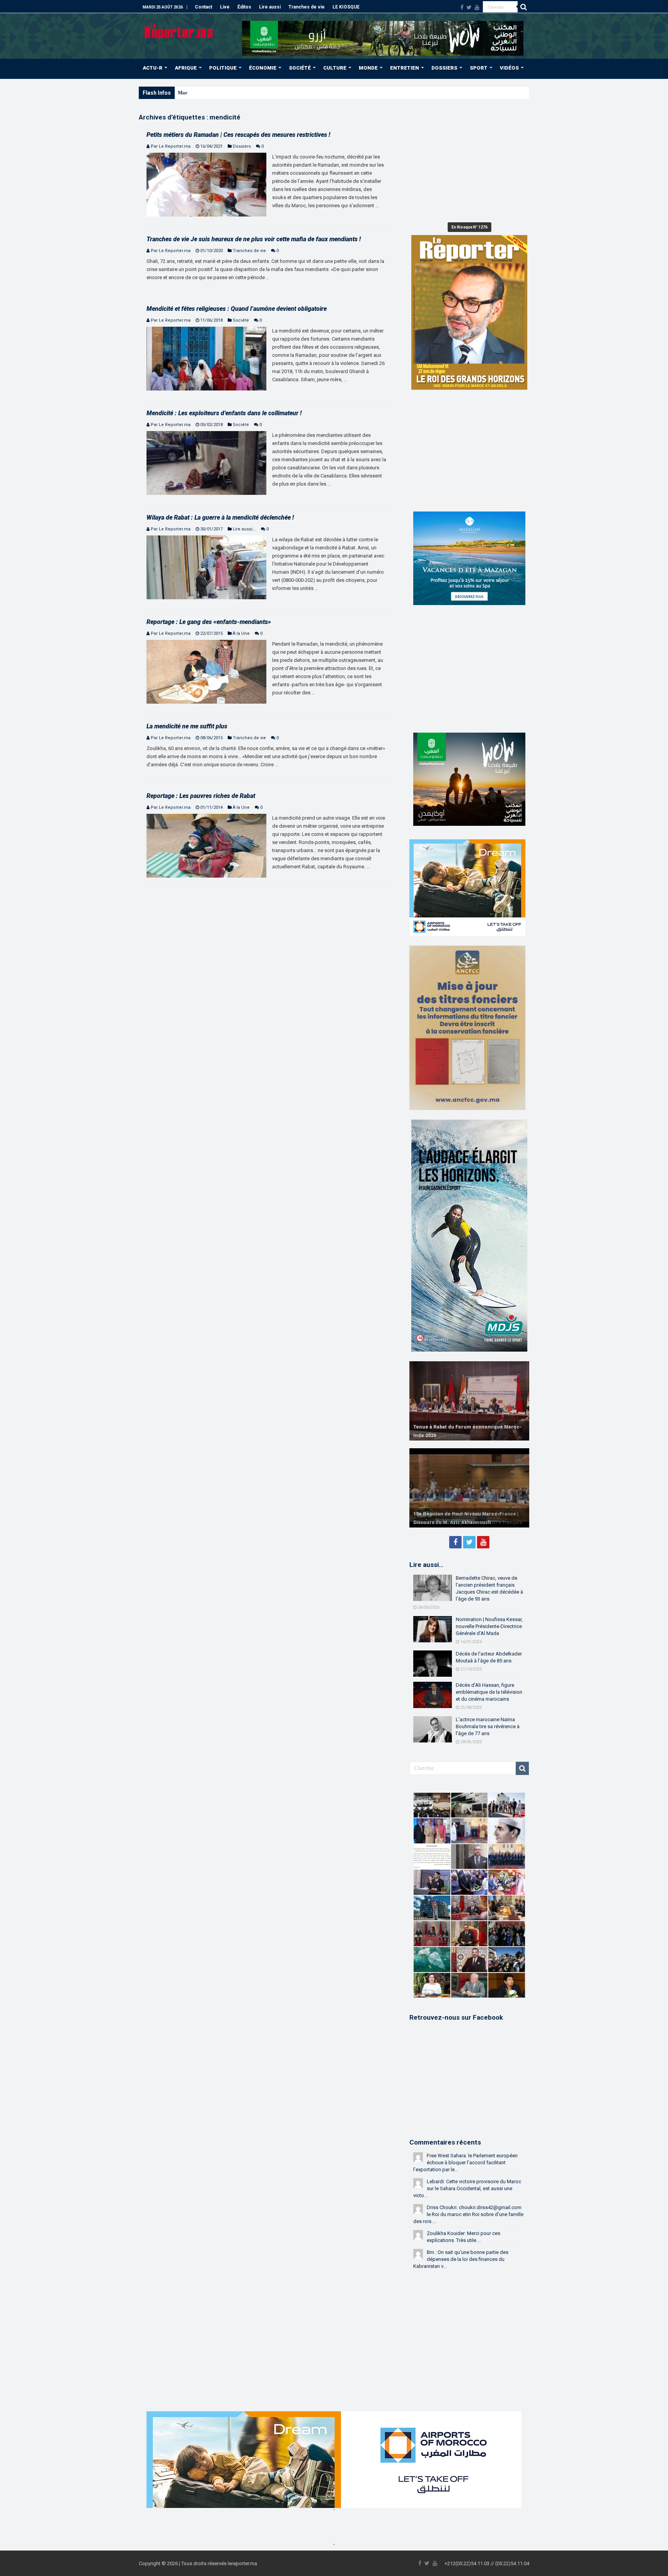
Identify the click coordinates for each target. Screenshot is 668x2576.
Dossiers (242, 146)
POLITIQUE (223, 68)
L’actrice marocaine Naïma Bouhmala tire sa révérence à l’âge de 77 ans (488, 1726)
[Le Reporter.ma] (179, 30)
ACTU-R (153, 68)
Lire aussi (270, 7)
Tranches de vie (307, 7)
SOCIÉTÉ (300, 68)
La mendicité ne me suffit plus (187, 726)
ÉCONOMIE (263, 68)
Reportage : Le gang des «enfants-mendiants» (209, 622)
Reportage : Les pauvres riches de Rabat (201, 796)
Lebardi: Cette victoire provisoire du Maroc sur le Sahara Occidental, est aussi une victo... (467, 2188)
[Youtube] (477, 7)
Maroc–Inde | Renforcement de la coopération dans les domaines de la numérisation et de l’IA (279, 93)
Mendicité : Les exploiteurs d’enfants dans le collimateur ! (224, 413)
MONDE (368, 68)
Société (241, 320)
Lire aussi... (244, 529)
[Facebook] (462, 7)
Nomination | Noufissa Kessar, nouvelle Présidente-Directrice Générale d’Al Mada (489, 1626)
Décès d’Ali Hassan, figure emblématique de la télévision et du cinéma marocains (489, 1692)
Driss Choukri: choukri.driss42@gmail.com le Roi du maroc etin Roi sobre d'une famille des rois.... (468, 2214)
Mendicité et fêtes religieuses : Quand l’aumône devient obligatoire (237, 309)
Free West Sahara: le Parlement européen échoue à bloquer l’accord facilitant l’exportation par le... (465, 2163)
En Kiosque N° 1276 (469, 227)
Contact (204, 7)
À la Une (241, 633)
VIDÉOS (509, 68)
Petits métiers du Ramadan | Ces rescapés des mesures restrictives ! (238, 135)
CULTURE (335, 68)
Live (225, 7)
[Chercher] (523, 7)
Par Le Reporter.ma (171, 146)
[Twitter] (469, 7)
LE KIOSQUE (346, 7)
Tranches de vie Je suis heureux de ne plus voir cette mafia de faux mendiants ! (254, 239)
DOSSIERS (444, 68)
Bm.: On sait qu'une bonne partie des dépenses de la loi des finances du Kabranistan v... (461, 2259)
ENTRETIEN (405, 68)
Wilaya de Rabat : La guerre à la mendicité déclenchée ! (220, 517)
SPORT (479, 68)
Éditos (244, 7)
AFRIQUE (186, 68)
